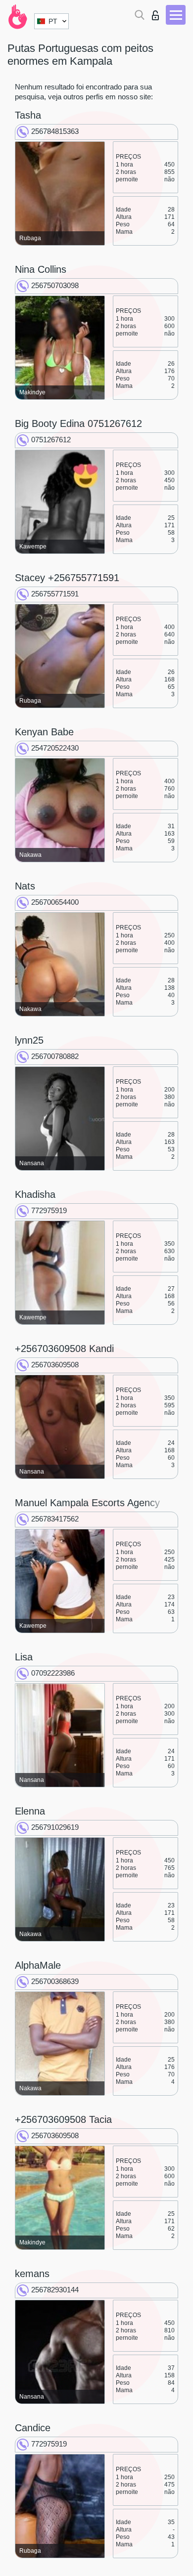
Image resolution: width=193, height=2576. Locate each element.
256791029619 (55, 1827)
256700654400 (55, 902)
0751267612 (51, 440)
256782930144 (55, 2290)
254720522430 (55, 748)
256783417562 (55, 1519)
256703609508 (55, 1365)
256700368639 (55, 1981)
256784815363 (55, 131)
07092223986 (53, 1673)
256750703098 (55, 285)
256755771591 (55, 594)
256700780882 (55, 1056)
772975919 (49, 1210)
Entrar (158, 13)
